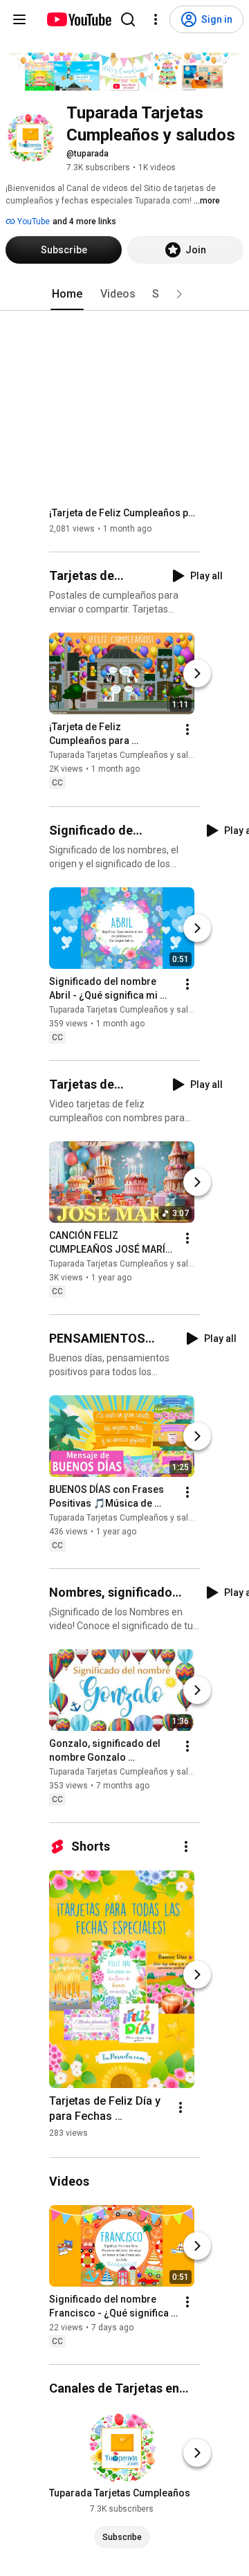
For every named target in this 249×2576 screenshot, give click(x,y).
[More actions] (187, 730)
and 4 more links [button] (84, 221)
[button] (179, 294)
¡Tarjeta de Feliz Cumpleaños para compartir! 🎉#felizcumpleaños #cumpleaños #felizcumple (125, 513)
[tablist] (124, 294)
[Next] (197, 674)
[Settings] (156, 19)
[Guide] (19, 19)
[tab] (67, 294)
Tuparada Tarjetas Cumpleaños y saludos (128, 756)
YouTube (33, 221)
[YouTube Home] (79, 19)
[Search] (128, 19)
